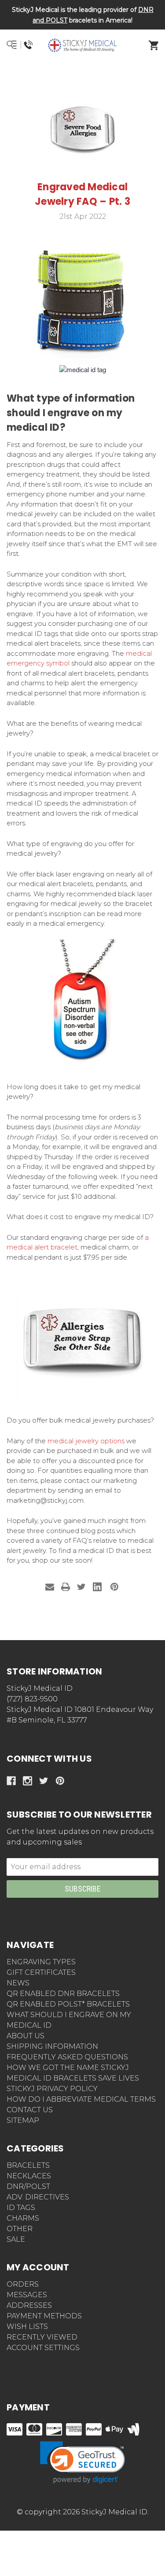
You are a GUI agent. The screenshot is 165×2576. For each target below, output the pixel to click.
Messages (27, 2295)
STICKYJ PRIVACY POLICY (52, 2089)
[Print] (66, 1587)
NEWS (18, 1983)
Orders (23, 2284)
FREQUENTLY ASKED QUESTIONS (67, 2057)
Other (20, 2229)
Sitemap (23, 2120)
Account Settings (43, 2348)
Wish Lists (27, 2327)
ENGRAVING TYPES (41, 1962)
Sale (16, 2239)
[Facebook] (11, 1781)
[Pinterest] (114, 1587)
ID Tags (21, 2208)
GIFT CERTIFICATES (41, 1972)
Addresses (29, 2305)
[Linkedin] (97, 1587)
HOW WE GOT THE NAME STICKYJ (68, 2068)
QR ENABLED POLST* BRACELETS (68, 2004)
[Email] (50, 1587)
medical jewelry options (85, 1441)
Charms (23, 2218)
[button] (83, 77)
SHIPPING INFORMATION (52, 2046)
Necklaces (29, 2176)
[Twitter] (81, 1587)
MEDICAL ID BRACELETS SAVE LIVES (73, 2078)
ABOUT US (26, 2036)
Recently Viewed (42, 2337)
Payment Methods (44, 2316)
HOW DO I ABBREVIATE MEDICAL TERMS (81, 2099)
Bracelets (28, 2165)
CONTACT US (30, 2110)
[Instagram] (27, 1781)
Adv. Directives (38, 2197)
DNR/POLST (28, 2186)
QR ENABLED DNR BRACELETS (63, 1994)
